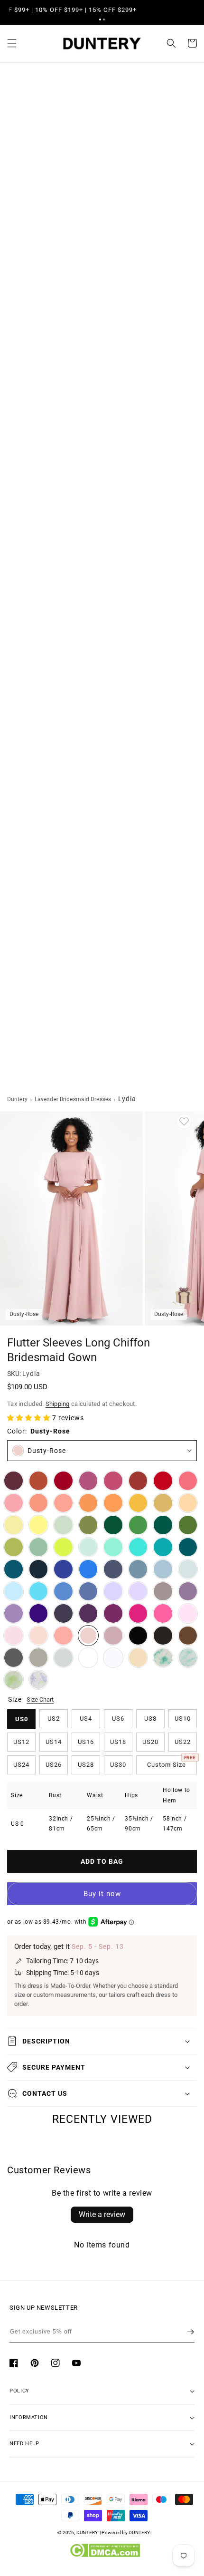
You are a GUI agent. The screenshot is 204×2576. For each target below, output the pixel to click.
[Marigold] (138, 1503)
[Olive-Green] (88, 1525)
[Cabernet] (14, 1481)
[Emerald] (163, 1525)
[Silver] (63, 1658)
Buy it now (102, 1894)
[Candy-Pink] (188, 1613)
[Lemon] (39, 1525)
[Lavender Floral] (39, 1680)
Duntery (17, 1099)
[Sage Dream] (14, 1680)
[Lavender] (113, 1592)
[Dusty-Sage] (63, 1525)
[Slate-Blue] (138, 1569)
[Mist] (188, 1569)
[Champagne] (138, 1658)
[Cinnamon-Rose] (113, 1481)
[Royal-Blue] (63, 1569)
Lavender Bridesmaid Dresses (73, 1099)
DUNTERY (87, 2532)
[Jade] (163, 1547)
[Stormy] (113, 1569)
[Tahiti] (14, 1613)
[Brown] (188, 1636)
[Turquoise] (113, 1547)
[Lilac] (138, 1592)
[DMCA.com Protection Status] (105, 2555)
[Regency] (39, 1613)
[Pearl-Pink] (39, 1636)
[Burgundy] (63, 1481)
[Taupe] (39, 1658)
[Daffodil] (14, 1525)
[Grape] (88, 1613)
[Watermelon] (188, 1481)
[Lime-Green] (63, 1547)
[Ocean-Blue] (88, 1569)
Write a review (102, 2214)
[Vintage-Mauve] (113, 1636)
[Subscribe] (190, 2332)
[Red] (163, 1481)
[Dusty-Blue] (163, 1569)
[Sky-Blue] (14, 1592)
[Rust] (138, 1481)
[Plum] (63, 1613)
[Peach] (188, 1503)
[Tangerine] (113, 1503)
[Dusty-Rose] (88, 1636)
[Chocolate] (163, 1636)
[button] (100, 19)
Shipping (58, 1404)
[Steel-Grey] (14, 1658)
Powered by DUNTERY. (126, 2532)
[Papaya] (39, 1503)
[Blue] (63, 1592)
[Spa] (138, 1547)
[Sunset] (63, 1503)
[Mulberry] (88, 1481)
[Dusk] (163, 1592)
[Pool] (39, 1592)
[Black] (138, 1636)
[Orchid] (113, 1613)
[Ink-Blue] (14, 1569)
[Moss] (188, 1525)
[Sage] (39, 1547)
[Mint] (88, 1547)
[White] (113, 1658)
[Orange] (88, 1503)
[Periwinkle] (88, 1592)
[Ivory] (88, 1658)
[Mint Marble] (163, 1658)
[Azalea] (163, 1613)
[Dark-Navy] (39, 1569)
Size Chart (40, 1700)
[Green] (138, 1525)
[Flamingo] (14, 1503)
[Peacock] (188, 1547)
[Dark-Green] (113, 1525)
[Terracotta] (39, 1481)
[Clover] (14, 1547)
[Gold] (163, 1503)
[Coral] (63, 1636)
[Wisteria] (188, 1592)
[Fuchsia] (138, 1613)
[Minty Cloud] (188, 1658)
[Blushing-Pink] (14, 1636)
